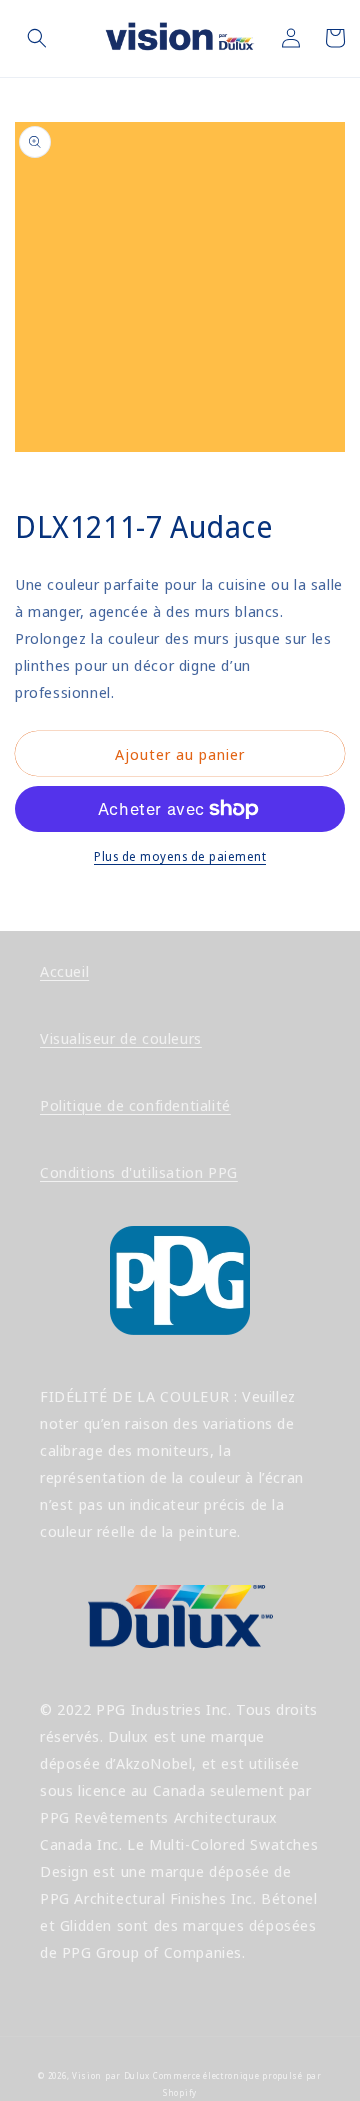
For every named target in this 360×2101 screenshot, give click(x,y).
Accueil (64, 971)
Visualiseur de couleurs (121, 1038)
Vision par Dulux (111, 2075)
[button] (37, 38)
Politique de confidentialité (135, 1105)
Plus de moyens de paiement (180, 856)
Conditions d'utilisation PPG (139, 1172)
